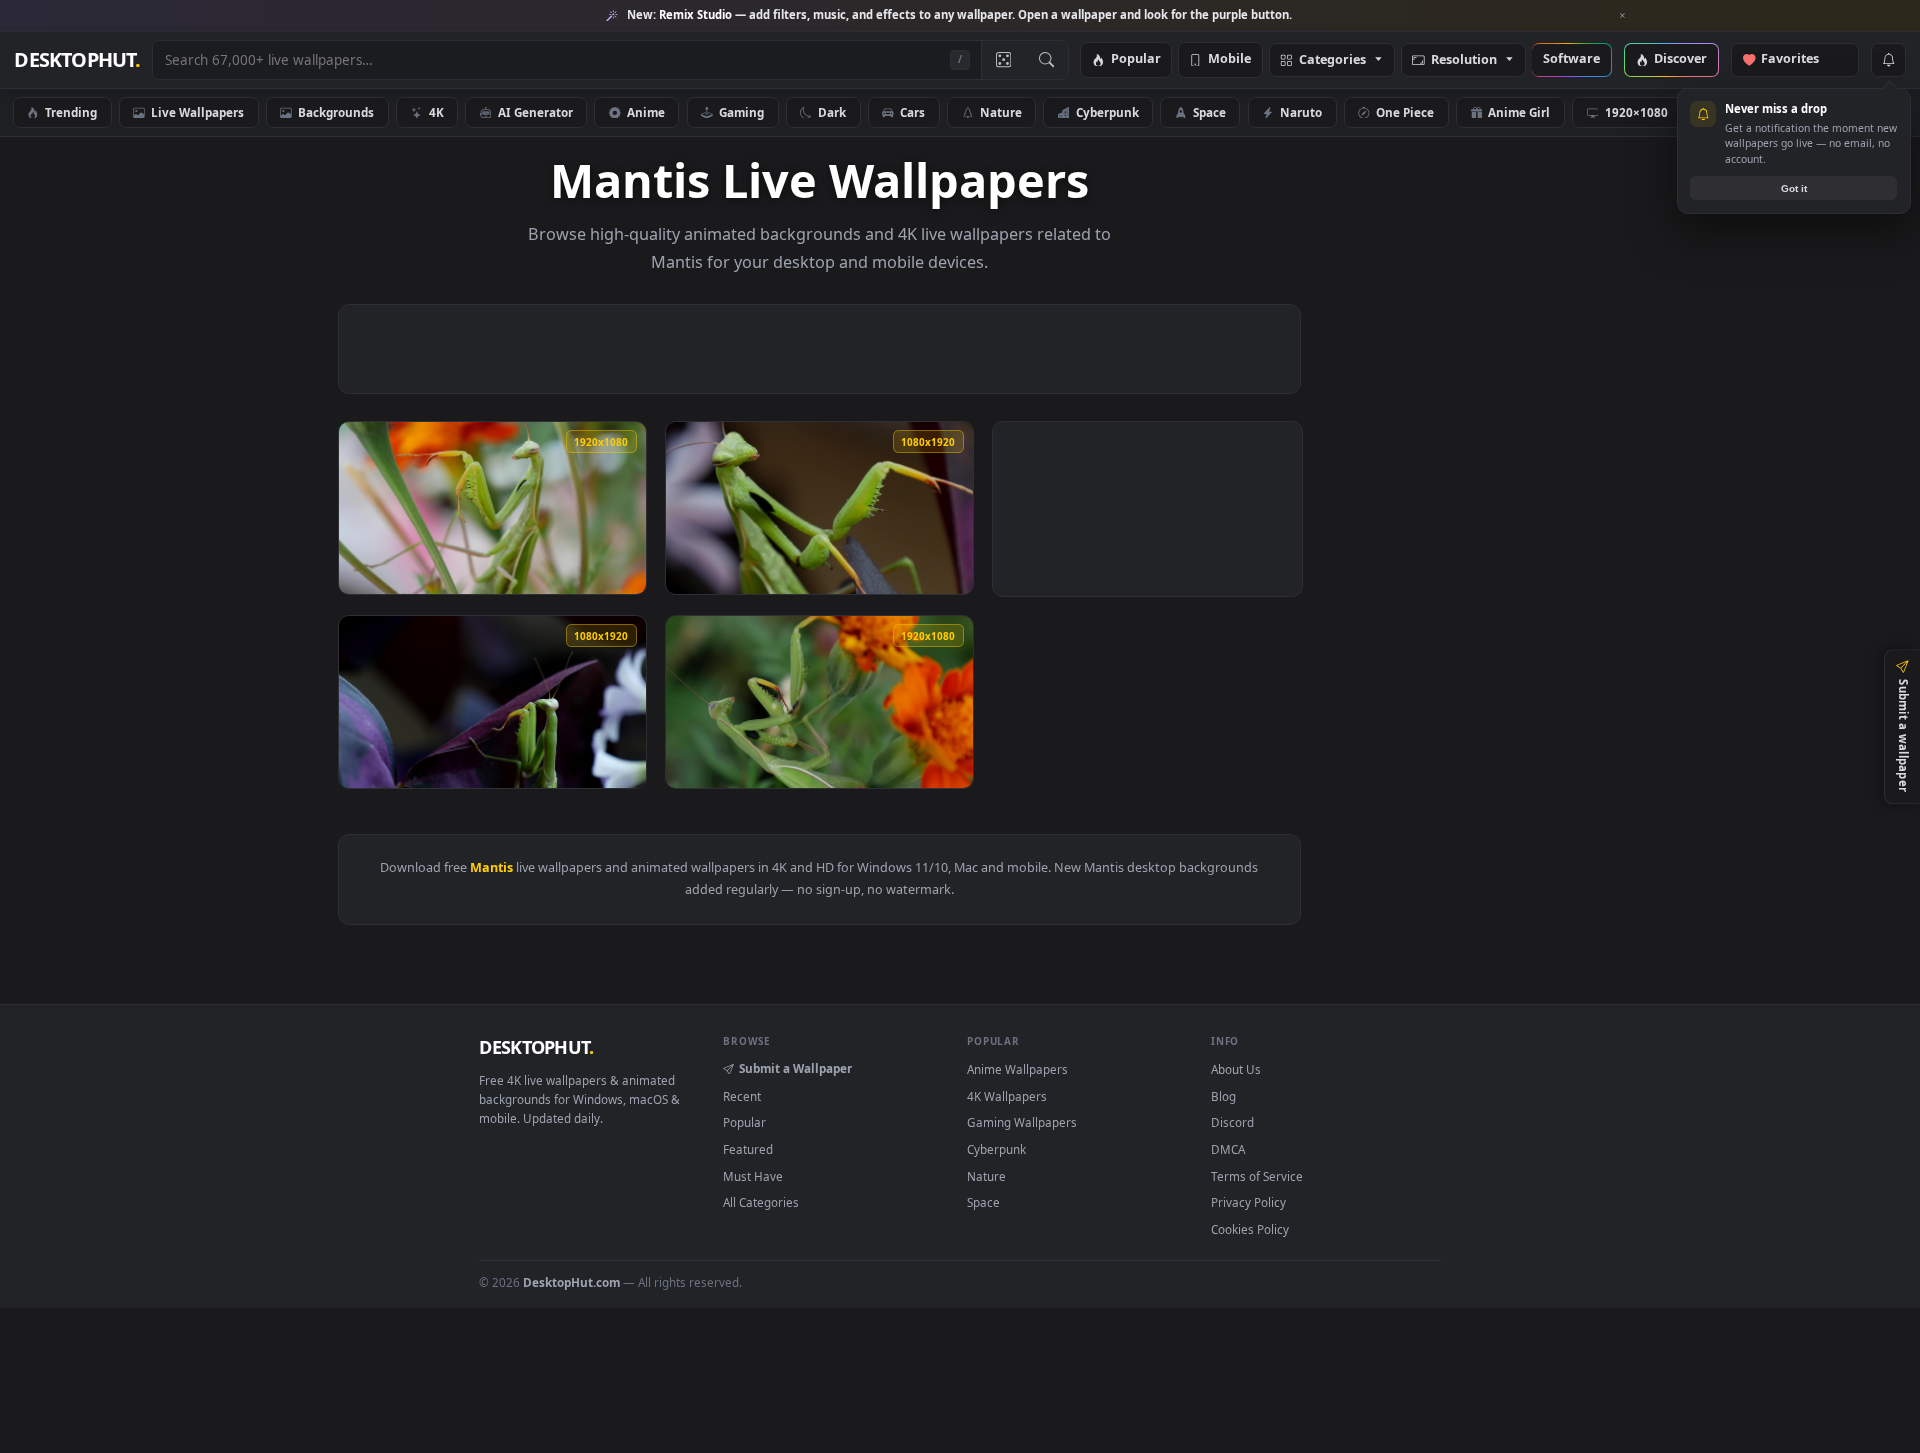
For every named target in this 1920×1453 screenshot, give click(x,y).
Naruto (1301, 112)
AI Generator (535, 112)
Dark (832, 112)
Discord (1232, 1122)
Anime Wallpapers (1017, 1069)
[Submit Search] (1046, 60)
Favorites (1799, 59)
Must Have (753, 1176)
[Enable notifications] (1888, 60)
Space (1209, 112)
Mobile (1229, 59)
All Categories (761, 1202)
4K (436, 112)
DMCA (1228, 1149)
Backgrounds (336, 112)
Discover (1680, 59)
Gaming (741, 112)
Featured (748, 1149)
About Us (1236, 1069)
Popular (1136, 59)
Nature (1001, 112)
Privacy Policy (1248, 1202)
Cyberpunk (1107, 112)
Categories (1332, 60)
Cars (912, 112)
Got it (1794, 188)
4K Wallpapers (1007, 1096)
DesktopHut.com (571, 1282)
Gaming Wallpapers (1022, 1122)
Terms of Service (1257, 1176)
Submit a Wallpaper (795, 1068)
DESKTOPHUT (536, 1047)
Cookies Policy (1250, 1229)
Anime (646, 112)
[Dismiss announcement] (1623, 16)
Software (1571, 59)
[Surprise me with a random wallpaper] (1003, 60)
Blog (1223, 1096)
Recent (742, 1096)
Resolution (1464, 60)
